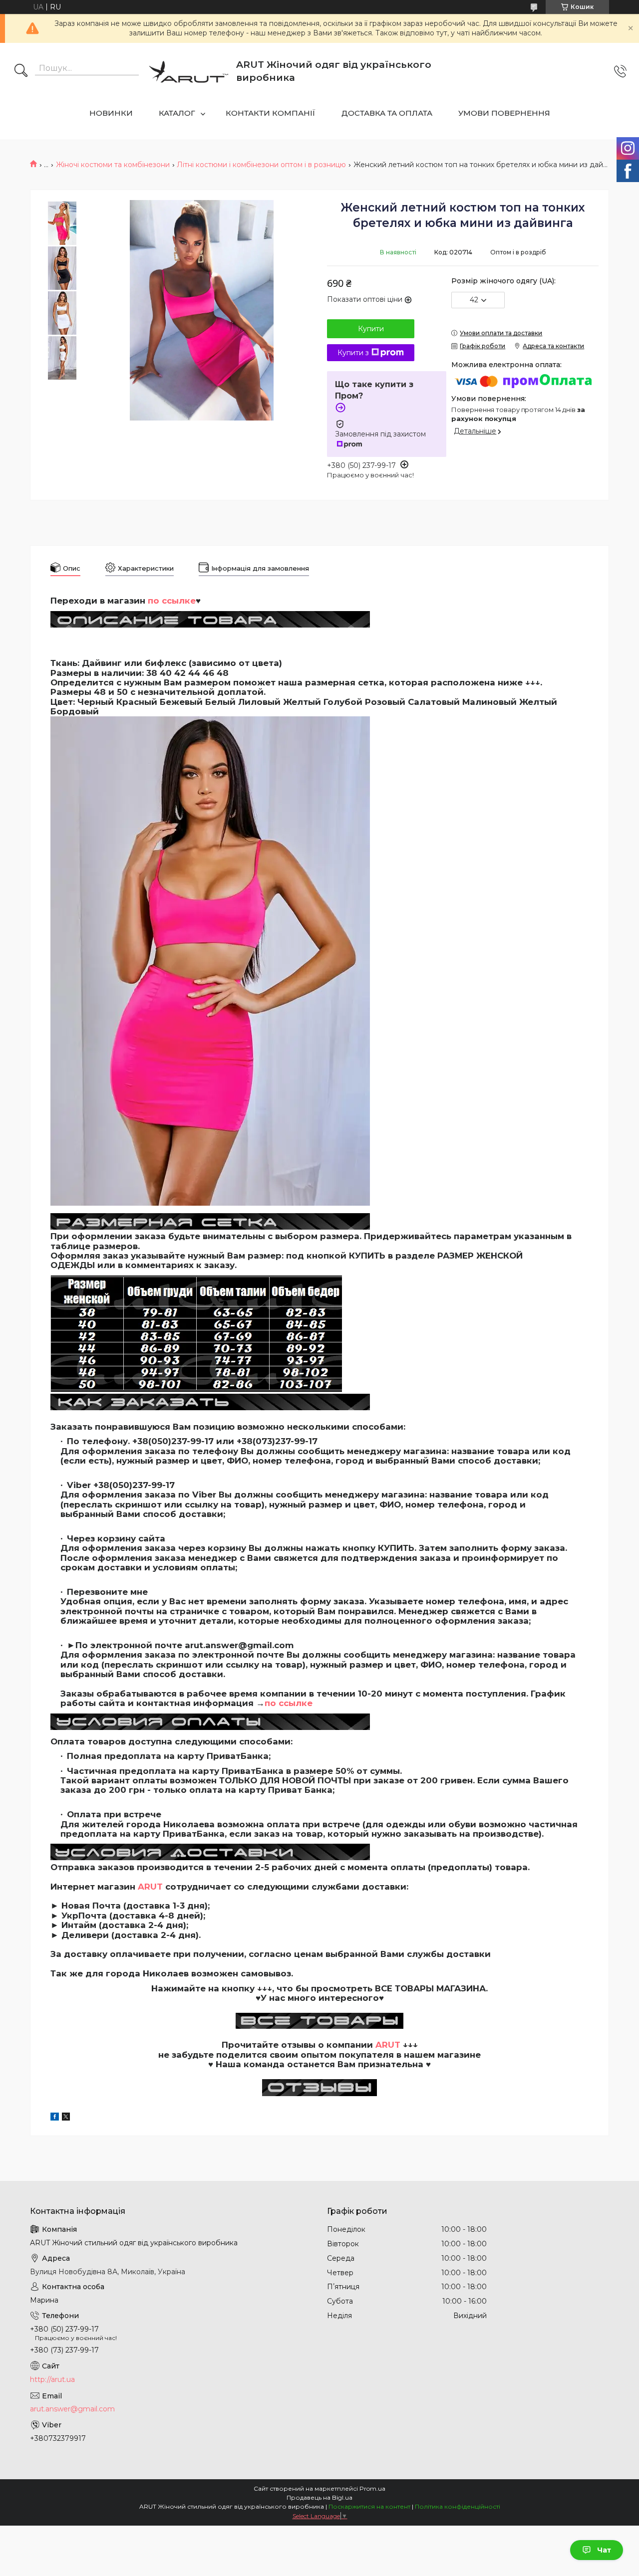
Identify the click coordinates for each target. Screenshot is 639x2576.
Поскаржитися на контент (369, 2506)
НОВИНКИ (111, 113)
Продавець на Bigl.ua (319, 2497)
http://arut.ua (52, 2379)
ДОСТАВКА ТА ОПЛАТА (387, 113)
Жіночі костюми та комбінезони (113, 165)
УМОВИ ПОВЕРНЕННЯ (504, 113)
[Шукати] (21, 71)
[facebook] (55, 2118)
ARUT (150, 1887)
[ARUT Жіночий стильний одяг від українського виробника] (189, 71)
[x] (66, 2118)
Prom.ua (372, 2488)
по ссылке (289, 1703)
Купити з (353, 353)
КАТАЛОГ (177, 113)
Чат (604, 2550)
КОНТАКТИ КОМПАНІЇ (271, 113)
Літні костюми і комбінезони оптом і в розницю (261, 165)
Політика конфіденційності (458, 2506)
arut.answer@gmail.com (72, 2409)
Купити (371, 329)
